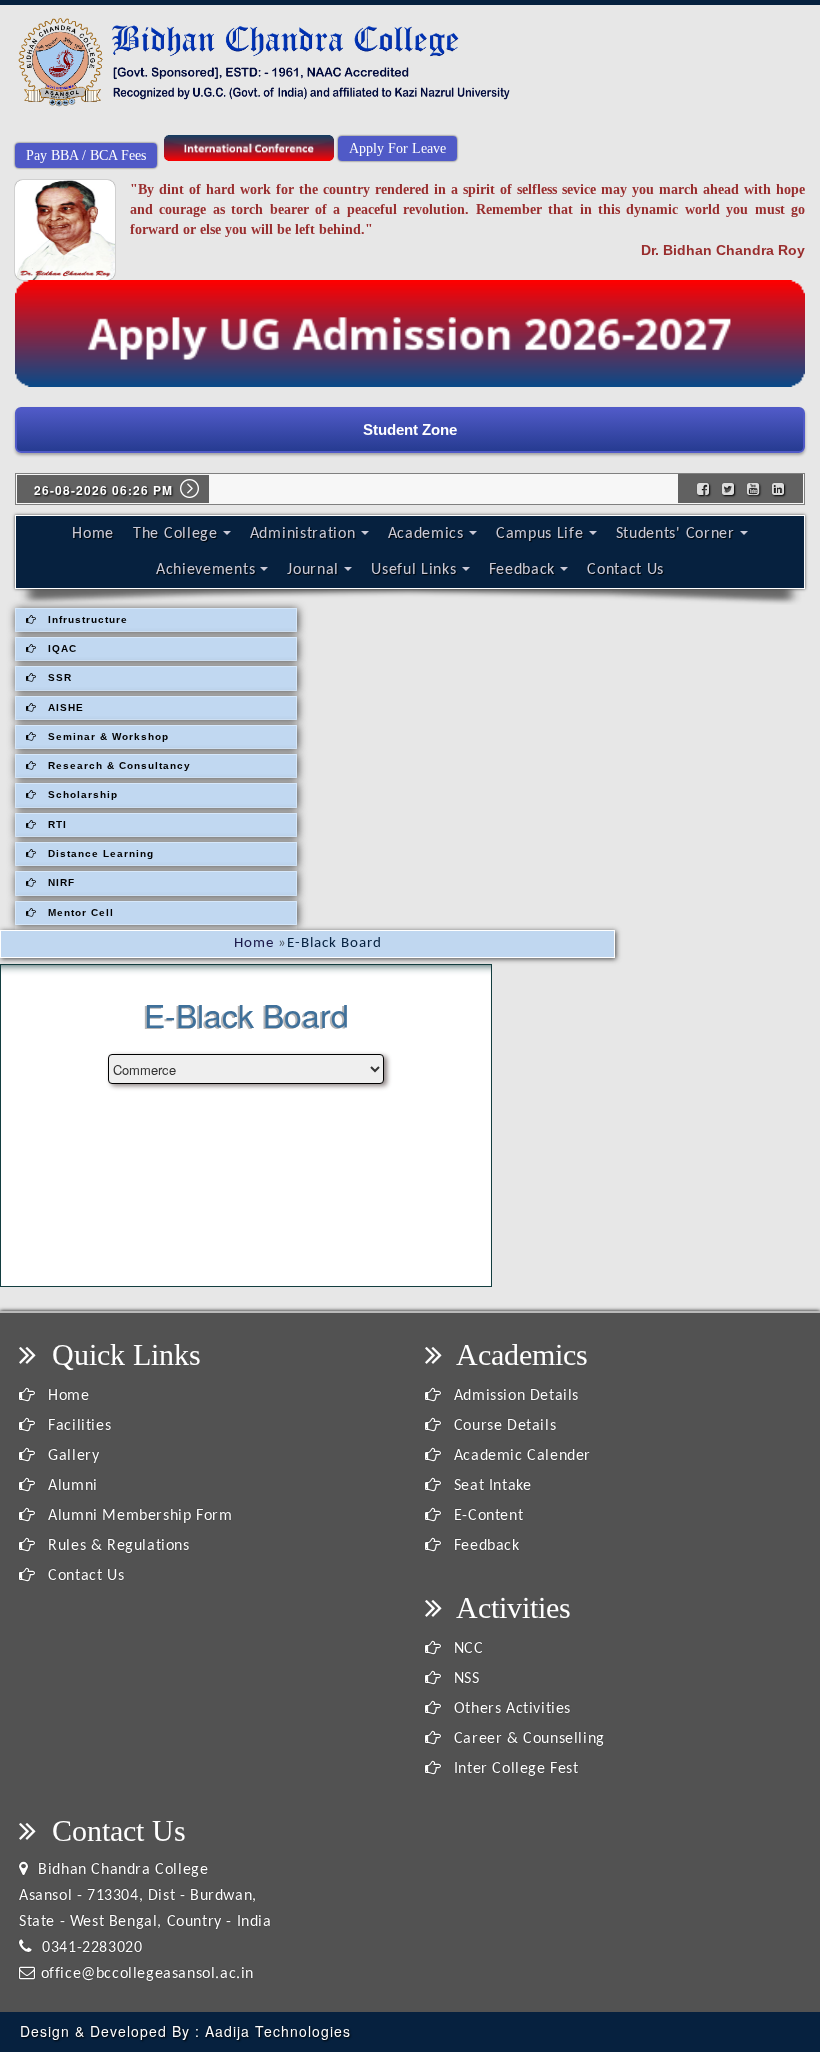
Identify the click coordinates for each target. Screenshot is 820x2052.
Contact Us (625, 570)
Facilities (77, 1426)
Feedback (522, 570)
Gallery (71, 1456)
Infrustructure (86, 619)
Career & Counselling (527, 1739)
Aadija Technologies (278, 2031)
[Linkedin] (778, 488)
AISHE (64, 707)
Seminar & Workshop (106, 736)
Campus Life (540, 534)
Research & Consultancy (117, 765)
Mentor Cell (79, 912)
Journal (313, 570)
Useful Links (413, 570)
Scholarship (81, 794)
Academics (426, 534)
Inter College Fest (513, 1769)
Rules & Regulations (117, 1546)
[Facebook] (703, 488)
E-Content (486, 1516)
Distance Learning (99, 853)
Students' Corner (675, 534)
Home (93, 534)
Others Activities (510, 1709)
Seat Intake (490, 1486)
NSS (464, 1679)
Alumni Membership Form (138, 1516)
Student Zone (410, 429)
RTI (55, 824)
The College (175, 534)
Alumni (71, 1486)
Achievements (205, 570)
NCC (466, 1649)
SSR (58, 677)
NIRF (59, 882)
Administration (303, 534)
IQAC (60, 648)
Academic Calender (520, 1456)
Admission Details (514, 1396)
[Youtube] (753, 488)
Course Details (502, 1426)
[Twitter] (728, 488)
